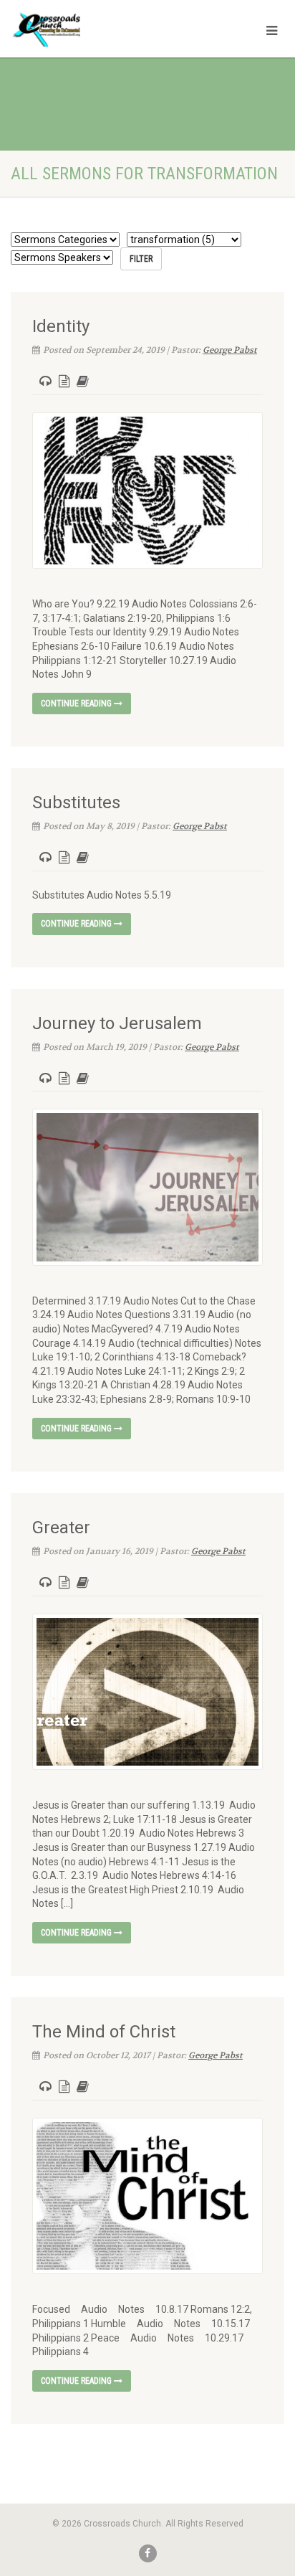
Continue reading (77, 704)
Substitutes (76, 802)
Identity (61, 326)
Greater (61, 1528)
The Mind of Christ (104, 2032)
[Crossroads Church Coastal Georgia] (98, 32)
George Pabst (230, 350)
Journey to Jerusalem (117, 1023)
